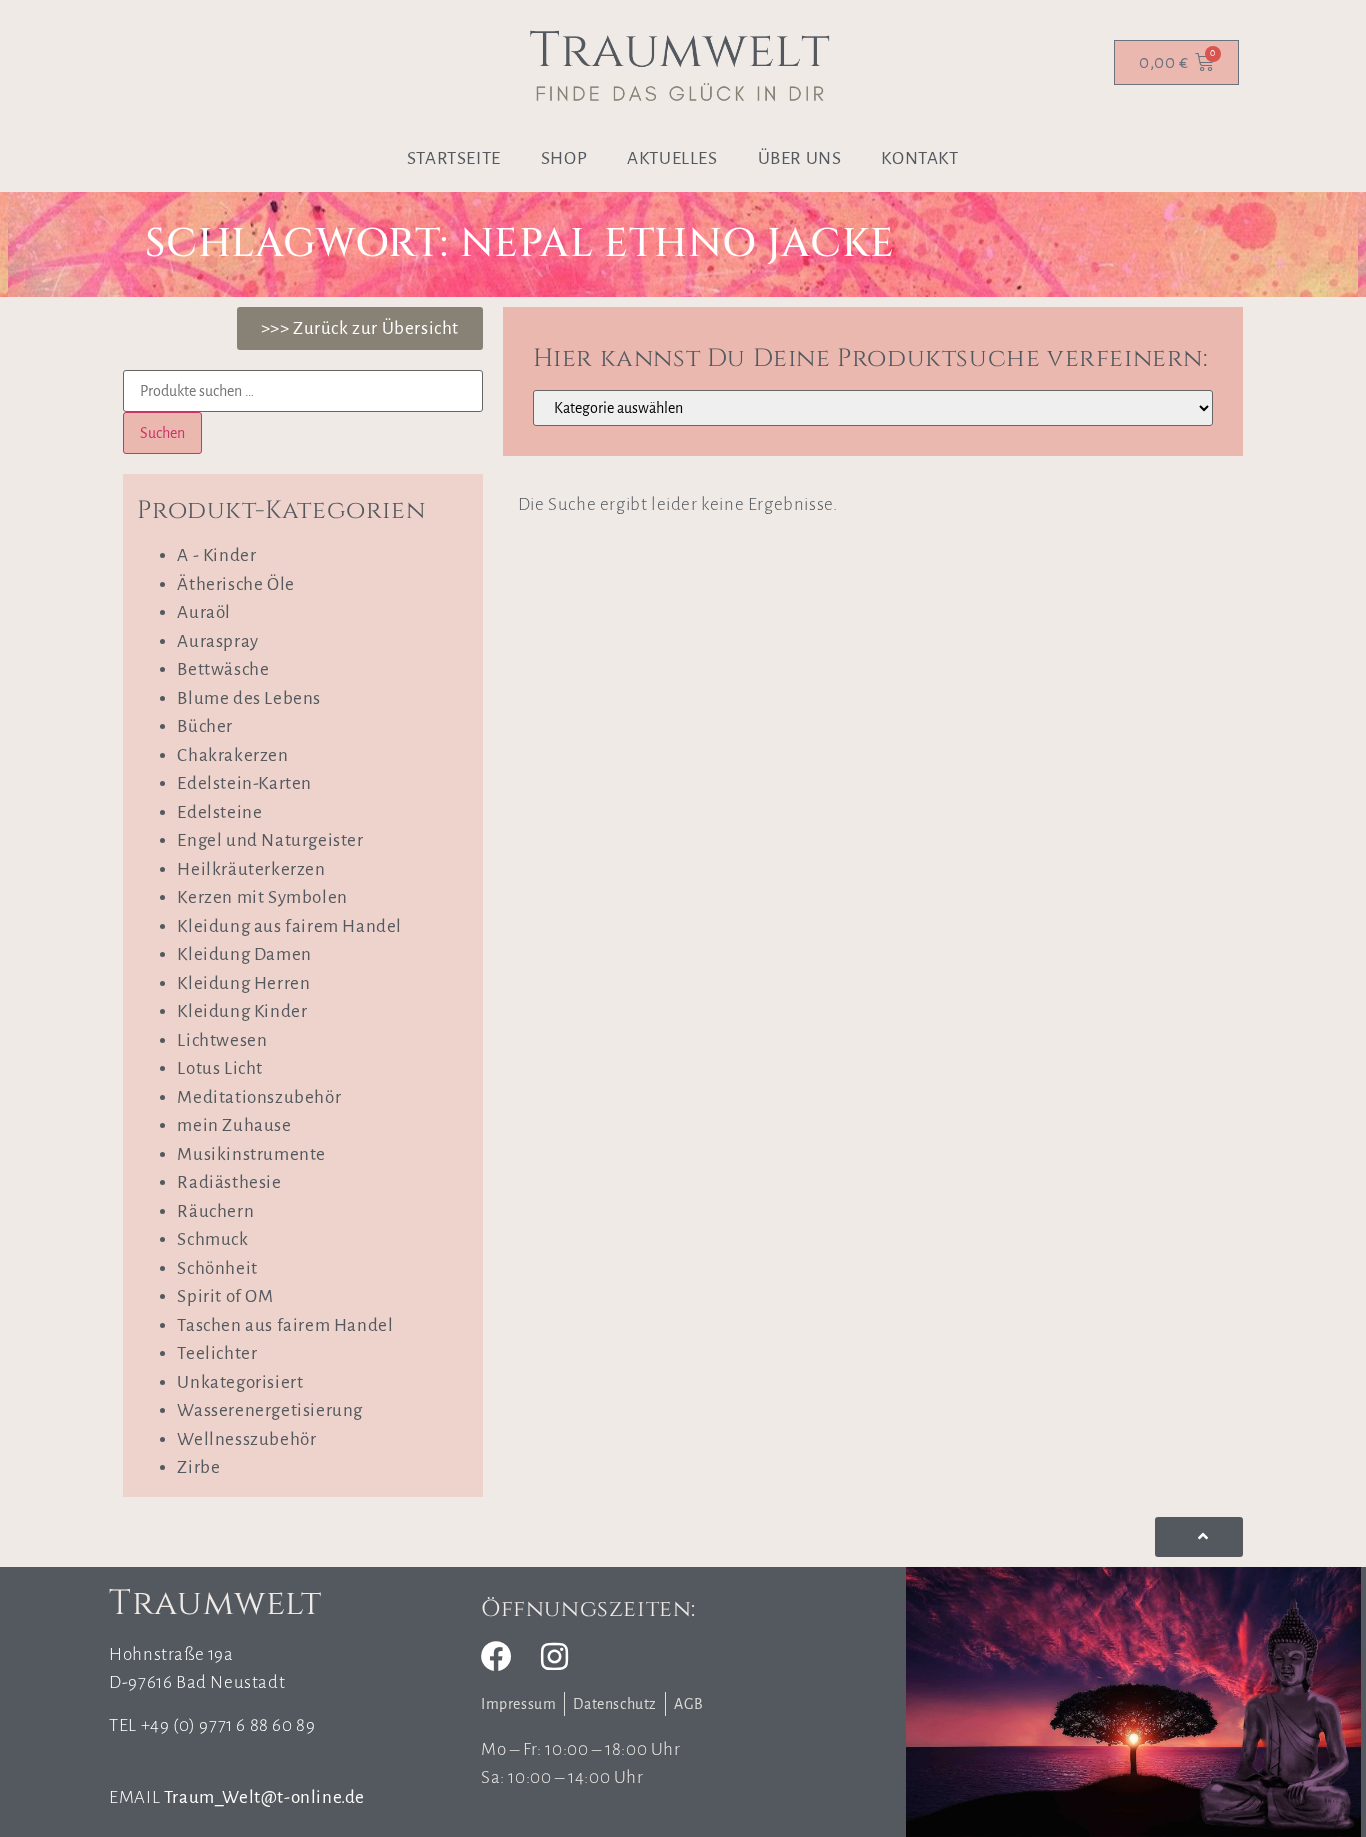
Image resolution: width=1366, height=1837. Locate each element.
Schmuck (212, 1239)
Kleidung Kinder (242, 1011)
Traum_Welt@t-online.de (264, 1797)
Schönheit (217, 1268)
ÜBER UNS (800, 158)
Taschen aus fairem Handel (285, 1325)
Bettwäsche (223, 669)
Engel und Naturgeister (270, 840)
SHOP (564, 158)
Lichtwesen (222, 1040)
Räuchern (215, 1211)
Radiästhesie (229, 1182)
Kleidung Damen (244, 954)
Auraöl (204, 612)
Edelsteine (219, 812)
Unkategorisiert (240, 1382)
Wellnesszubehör (246, 1439)
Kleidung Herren (243, 983)
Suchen (162, 433)
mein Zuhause (234, 1125)
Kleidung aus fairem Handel (289, 926)
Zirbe (198, 1467)
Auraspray (217, 641)
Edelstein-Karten (244, 783)
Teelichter (217, 1353)
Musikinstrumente (251, 1154)
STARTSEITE (454, 158)
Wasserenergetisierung (270, 1410)
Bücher (205, 726)
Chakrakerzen (232, 755)
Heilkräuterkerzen (251, 869)
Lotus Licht (220, 1068)
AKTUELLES (672, 158)
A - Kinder (216, 555)
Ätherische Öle (235, 584)
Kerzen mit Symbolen (262, 897)
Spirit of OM (225, 1296)
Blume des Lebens (249, 698)
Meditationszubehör (259, 1097)
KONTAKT (919, 158)
